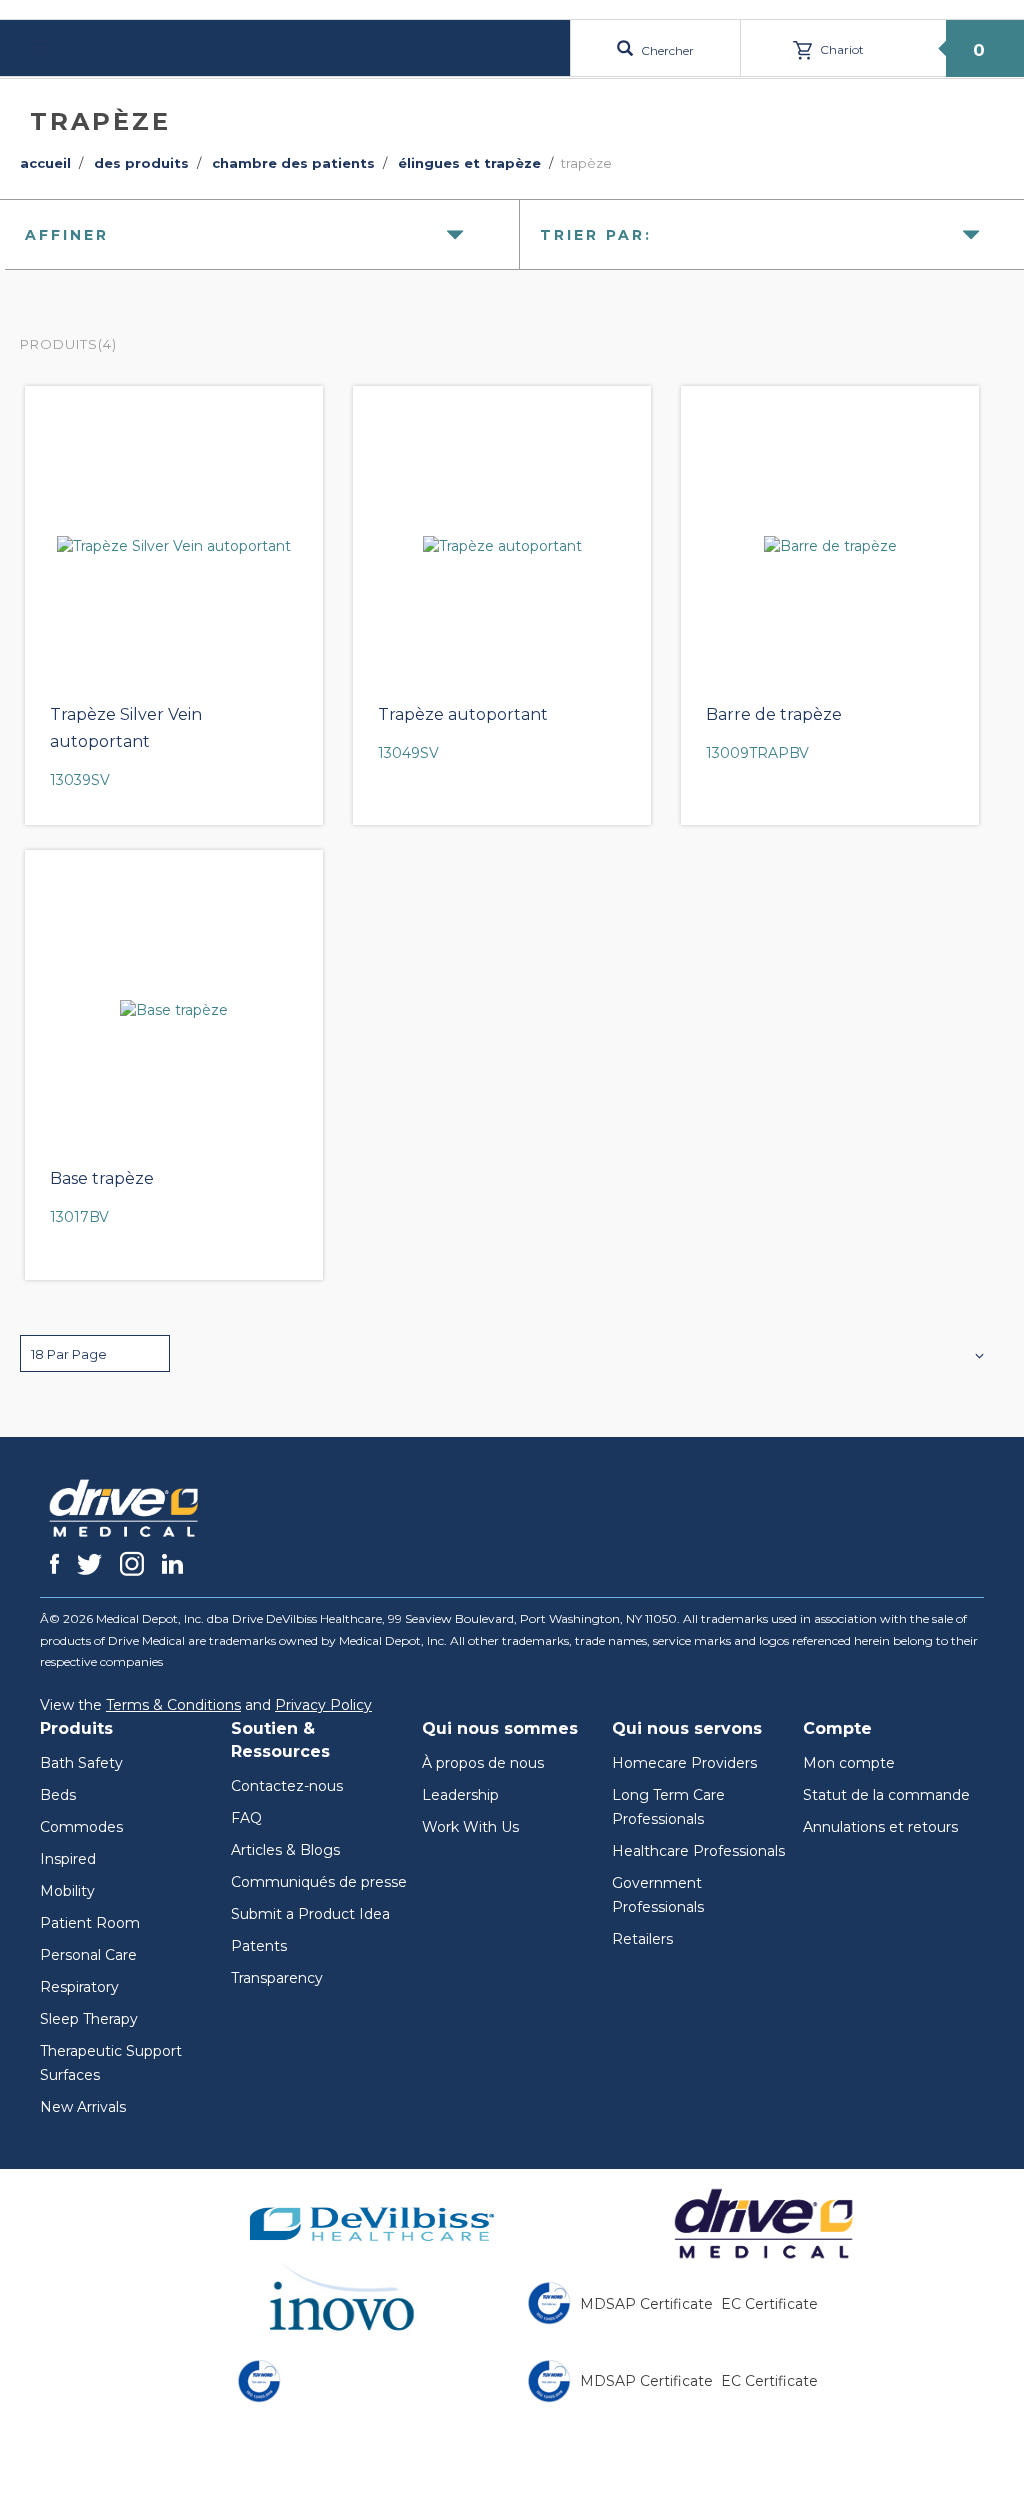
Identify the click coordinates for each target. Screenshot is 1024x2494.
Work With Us (470, 1827)
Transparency (277, 1978)
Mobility (67, 1891)
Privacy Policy (323, 1705)
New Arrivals (83, 2107)
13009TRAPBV (757, 753)
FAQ (246, 1818)
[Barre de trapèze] (830, 546)
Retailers (642, 1939)
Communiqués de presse (319, 1882)
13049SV (408, 753)
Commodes (81, 1827)
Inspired (68, 1859)
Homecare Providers (684, 1763)
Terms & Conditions (173, 1705)
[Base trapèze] (174, 1010)
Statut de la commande (886, 1795)
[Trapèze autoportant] (502, 546)
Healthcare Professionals (698, 1851)
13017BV (79, 1217)
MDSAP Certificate (646, 2304)
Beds (58, 1795)
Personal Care (88, 1955)
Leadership (460, 1795)
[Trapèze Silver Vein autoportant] (174, 546)
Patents (259, 1946)
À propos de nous (483, 1763)
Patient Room (90, 1923)
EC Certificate (769, 2304)
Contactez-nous (287, 1786)
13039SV (80, 780)
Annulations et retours (880, 1827)
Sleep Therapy (89, 2019)
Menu (78, 47)
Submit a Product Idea (310, 1914)
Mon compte (849, 1763)
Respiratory (79, 1987)
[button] (95, 1353)
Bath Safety (81, 1763)
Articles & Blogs (285, 1850)
